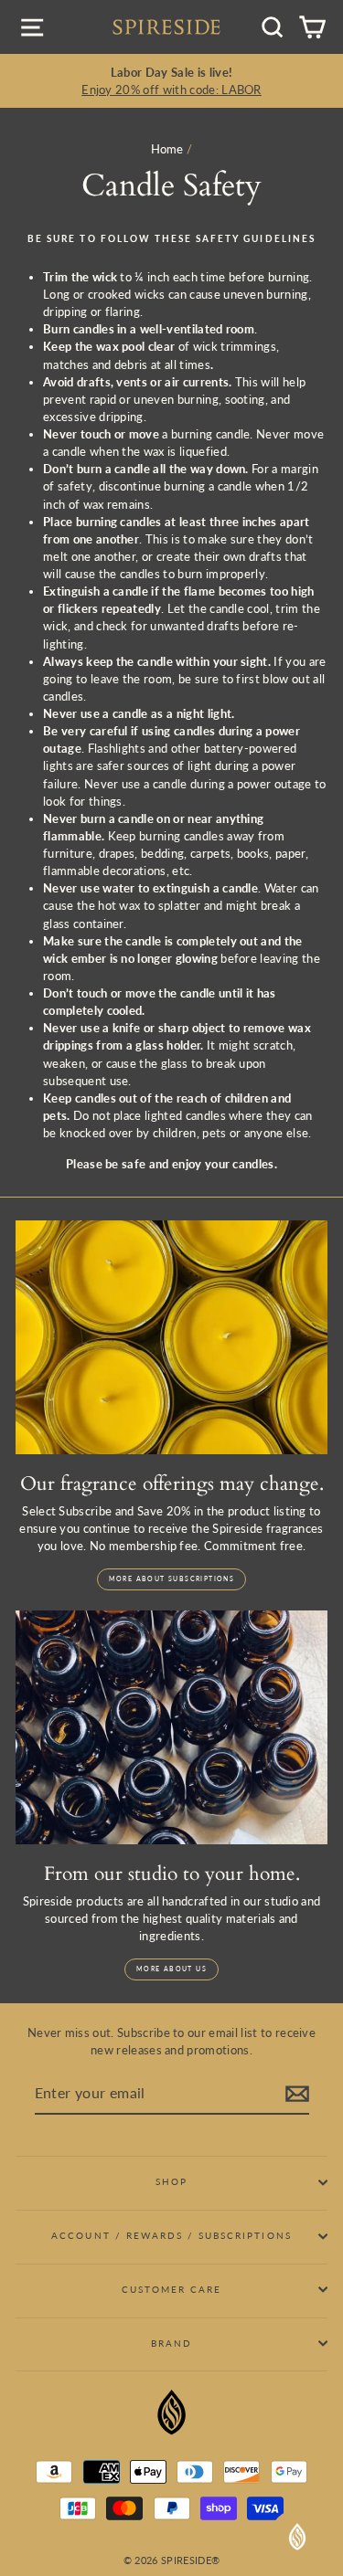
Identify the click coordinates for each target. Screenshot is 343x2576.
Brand (171, 2343)
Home (167, 149)
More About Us (171, 1969)
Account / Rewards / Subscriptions (171, 2235)
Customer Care (172, 2289)
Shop (171, 2181)
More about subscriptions (172, 1578)
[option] (171, 81)
